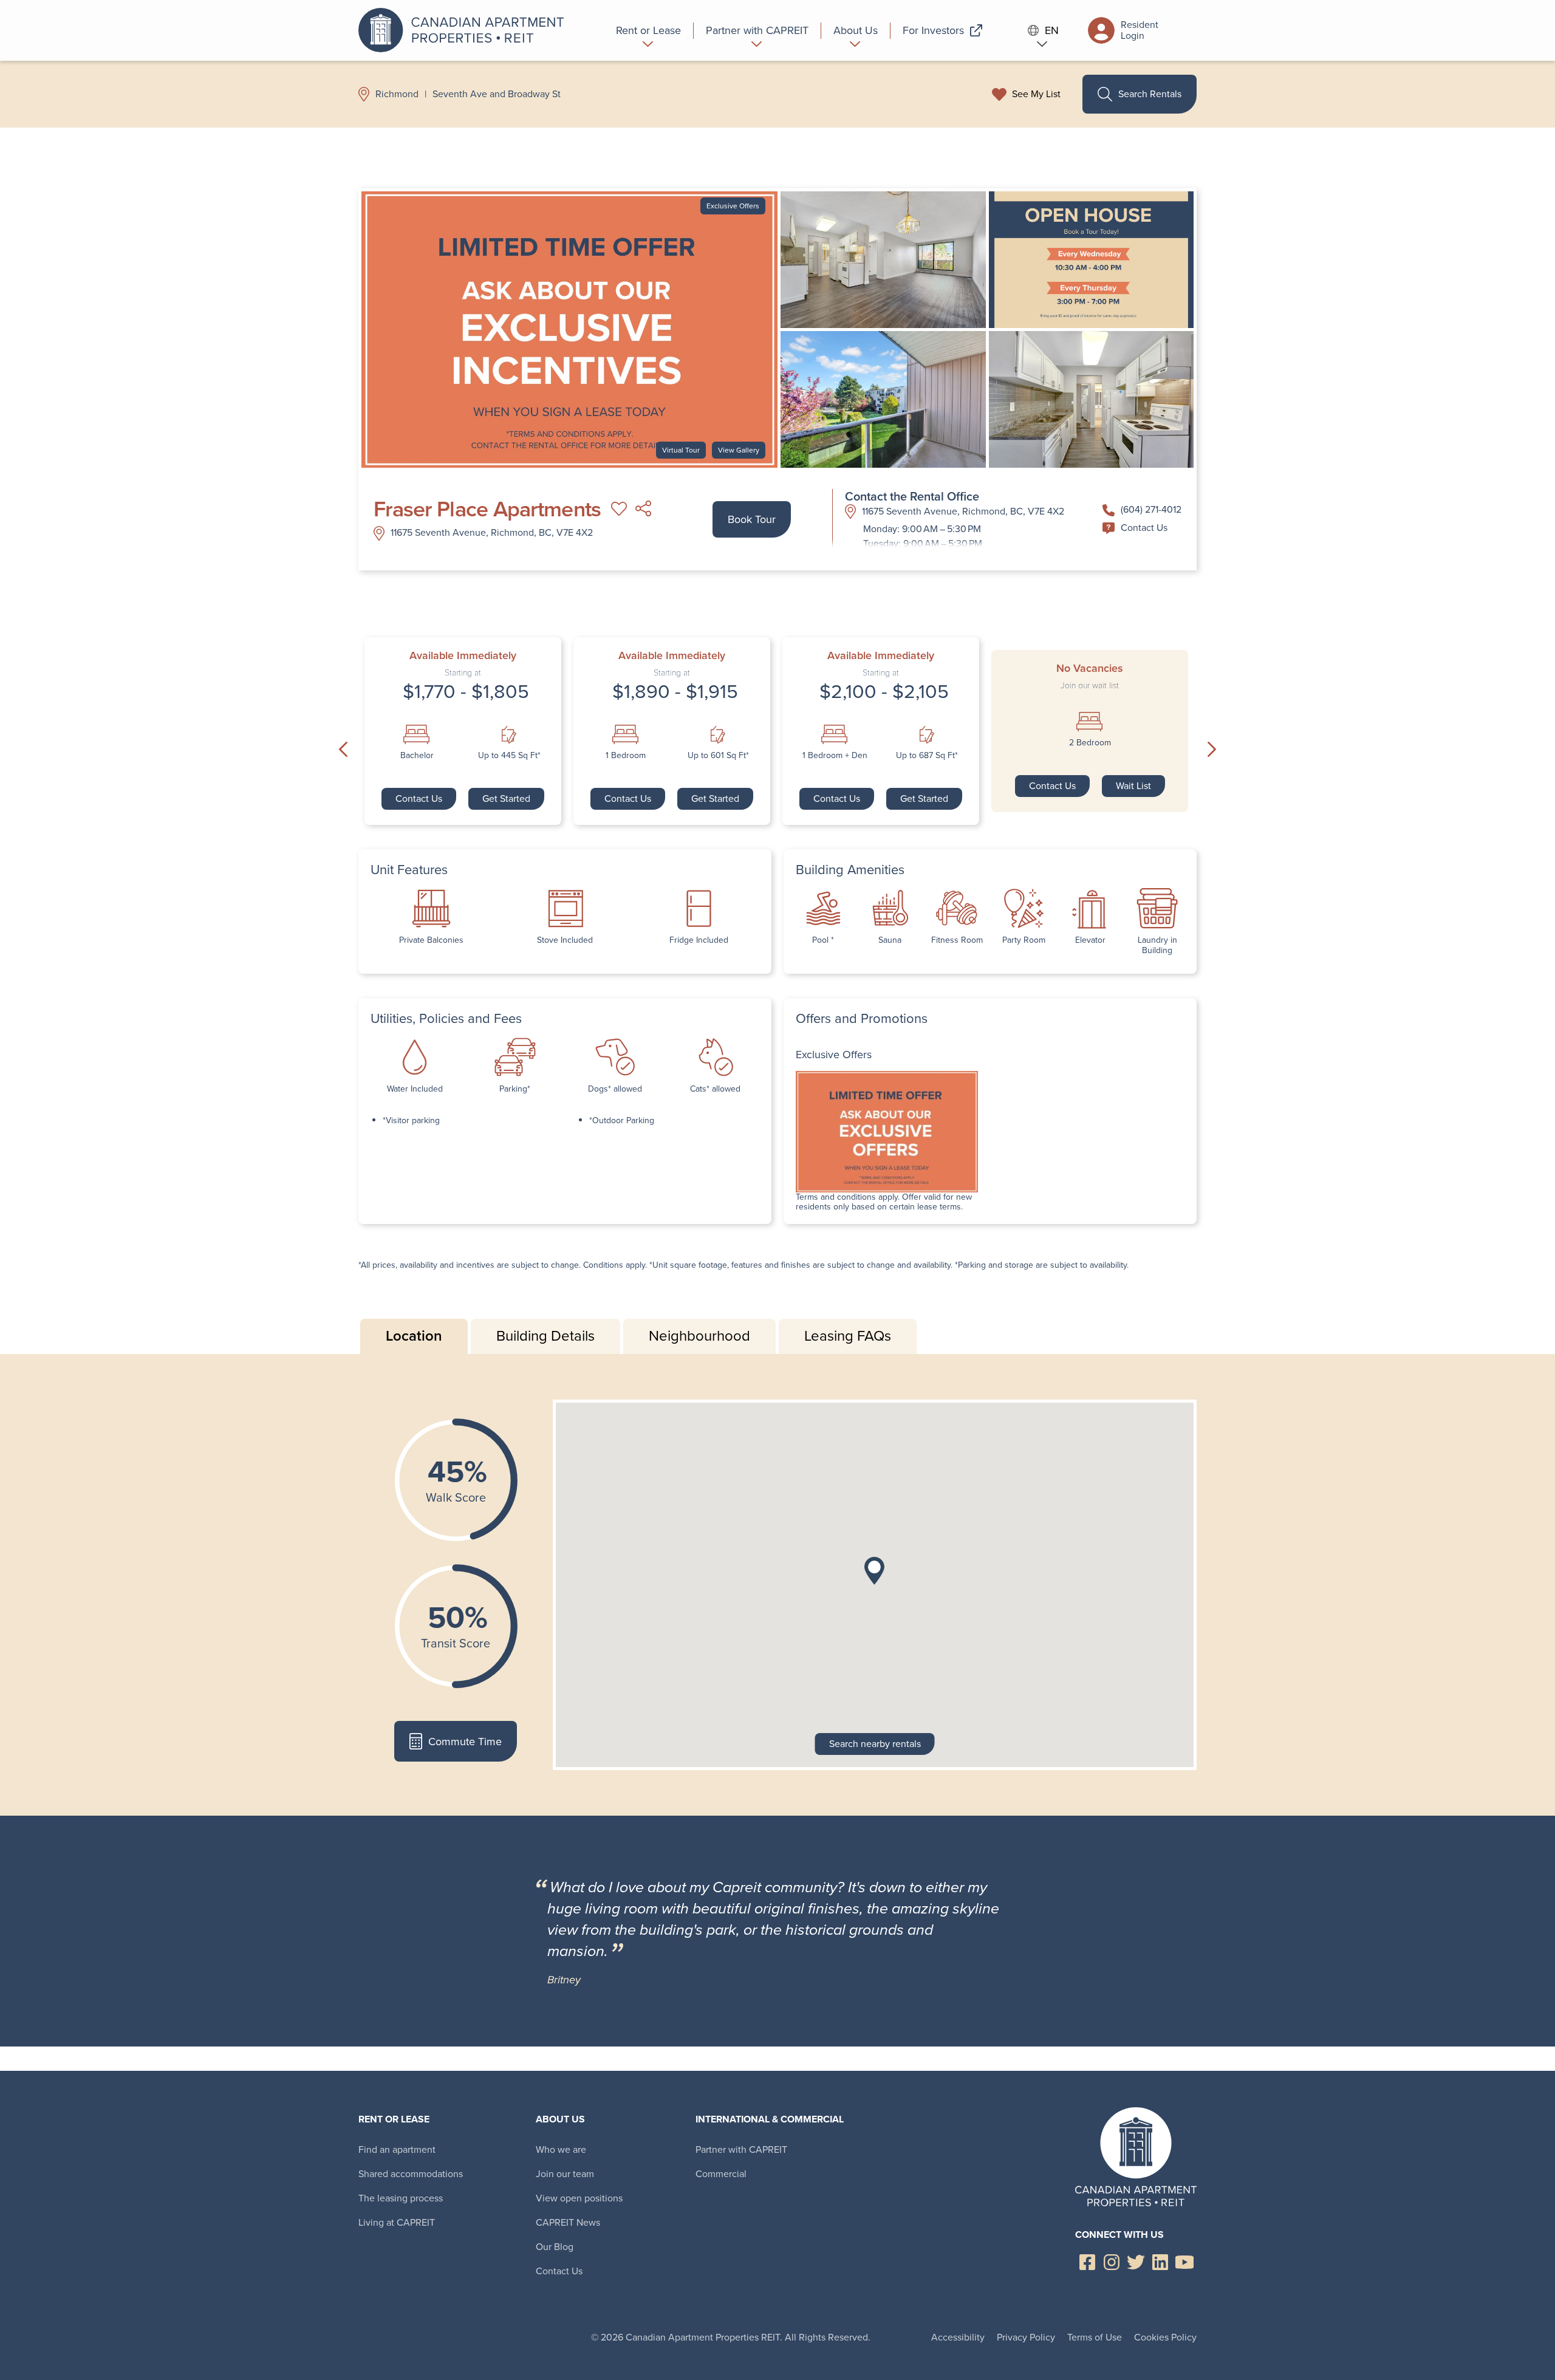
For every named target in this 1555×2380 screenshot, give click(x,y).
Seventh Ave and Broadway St (497, 94)
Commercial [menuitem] (721, 2174)
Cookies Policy (1165, 2337)
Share (643, 509)
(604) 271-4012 (1151, 509)
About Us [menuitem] (560, 2119)
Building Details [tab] (545, 1336)
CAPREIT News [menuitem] (568, 2222)
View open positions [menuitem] (579, 2198)
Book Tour (752, 519)
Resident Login (1140, 30)
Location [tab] (414, 1336)
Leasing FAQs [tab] (848, 1336)
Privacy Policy (1026, 2337)
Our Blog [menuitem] (555, 2247)
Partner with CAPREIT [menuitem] (741, 2149)
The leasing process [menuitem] (401, 2198)
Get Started (506, 798)
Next (1212, 750)
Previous (343, 750)
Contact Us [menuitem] (559, 2271)
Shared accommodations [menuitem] (411, 2174)
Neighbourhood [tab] (699, 1336)
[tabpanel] (777, 1585)
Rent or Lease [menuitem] (394, 2119)
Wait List (1133, 786)
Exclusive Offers (733, 206)
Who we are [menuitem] (561, 2149)
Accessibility (958, 2337)
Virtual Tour (681, 450)
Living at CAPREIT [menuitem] (397, 2222)
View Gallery (739, 450)
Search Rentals (1150, 94)
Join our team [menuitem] (565, 2174)
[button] (874, 1571)
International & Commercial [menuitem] (770, 2119)
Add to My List (619, 509)
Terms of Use (1095, 2337)
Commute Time (465, 1742)
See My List (1036, 94)
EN (1052, 31)
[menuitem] (649, 30)
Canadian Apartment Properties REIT (465, 30)
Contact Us (1144, 528)
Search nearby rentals (875, 1744)
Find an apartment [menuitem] (397, 2149)
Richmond (397, 94)
